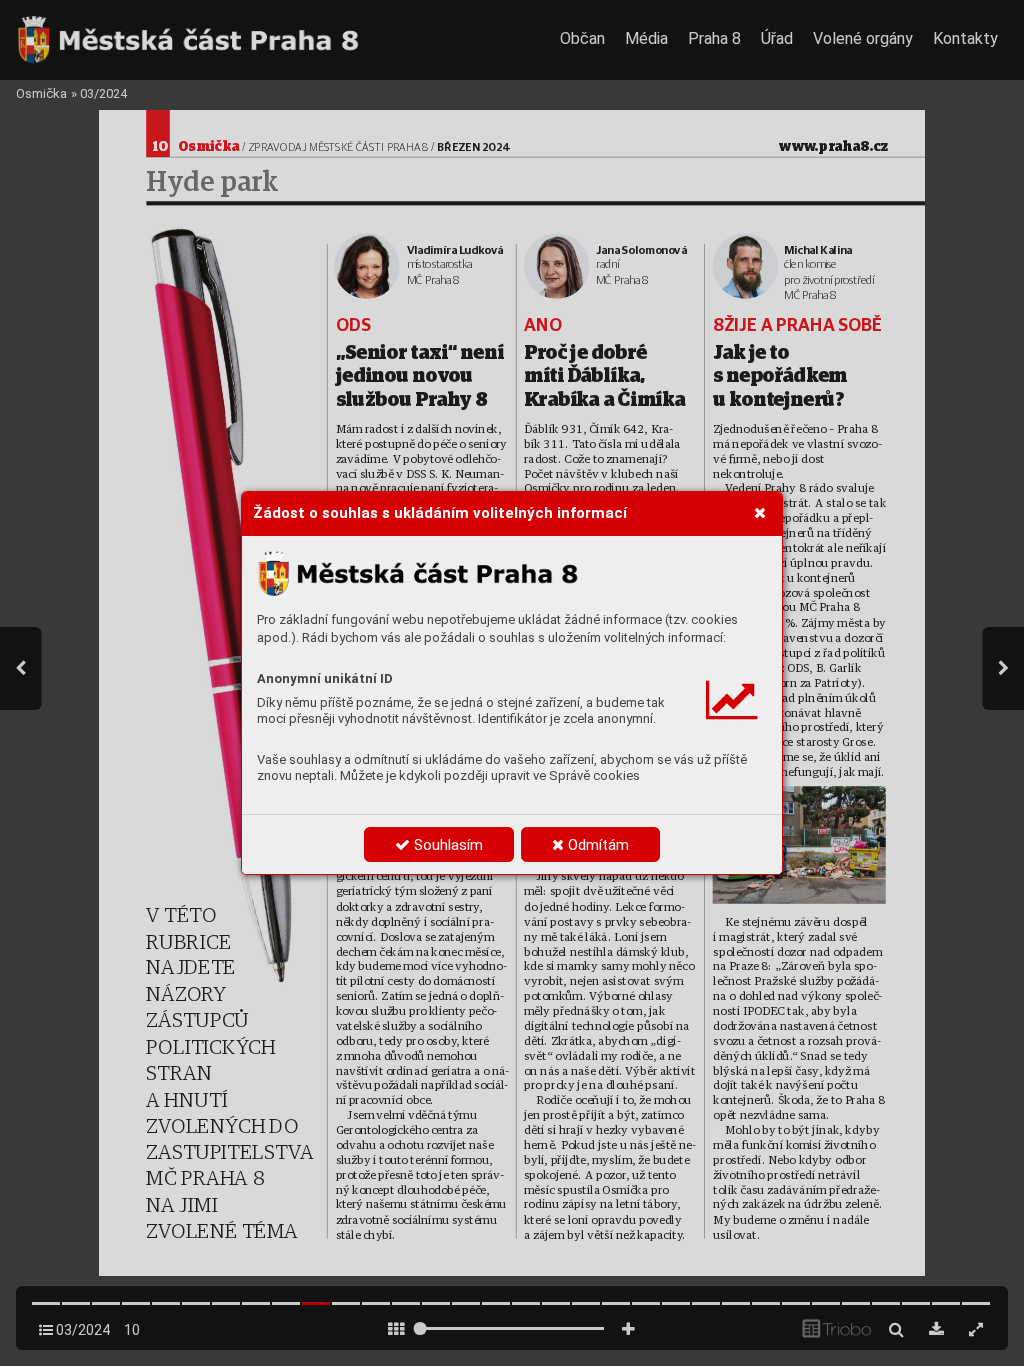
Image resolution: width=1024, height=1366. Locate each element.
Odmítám (596, 845)
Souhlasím (446, 845)
